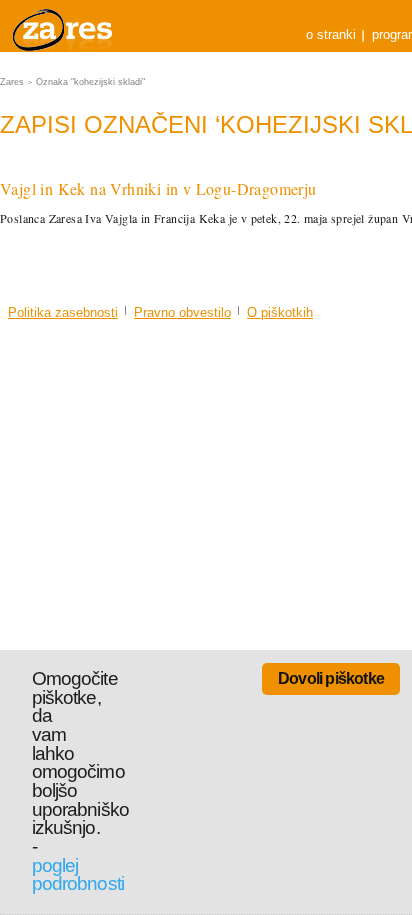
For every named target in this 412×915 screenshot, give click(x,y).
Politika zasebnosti (63, 312)
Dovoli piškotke (331, 678)
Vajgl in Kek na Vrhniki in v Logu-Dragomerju (158, 188)
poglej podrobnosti (78, 875)
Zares (64, 26)
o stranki (331, 34)
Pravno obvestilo (182, 312)
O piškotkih (280, 312)
